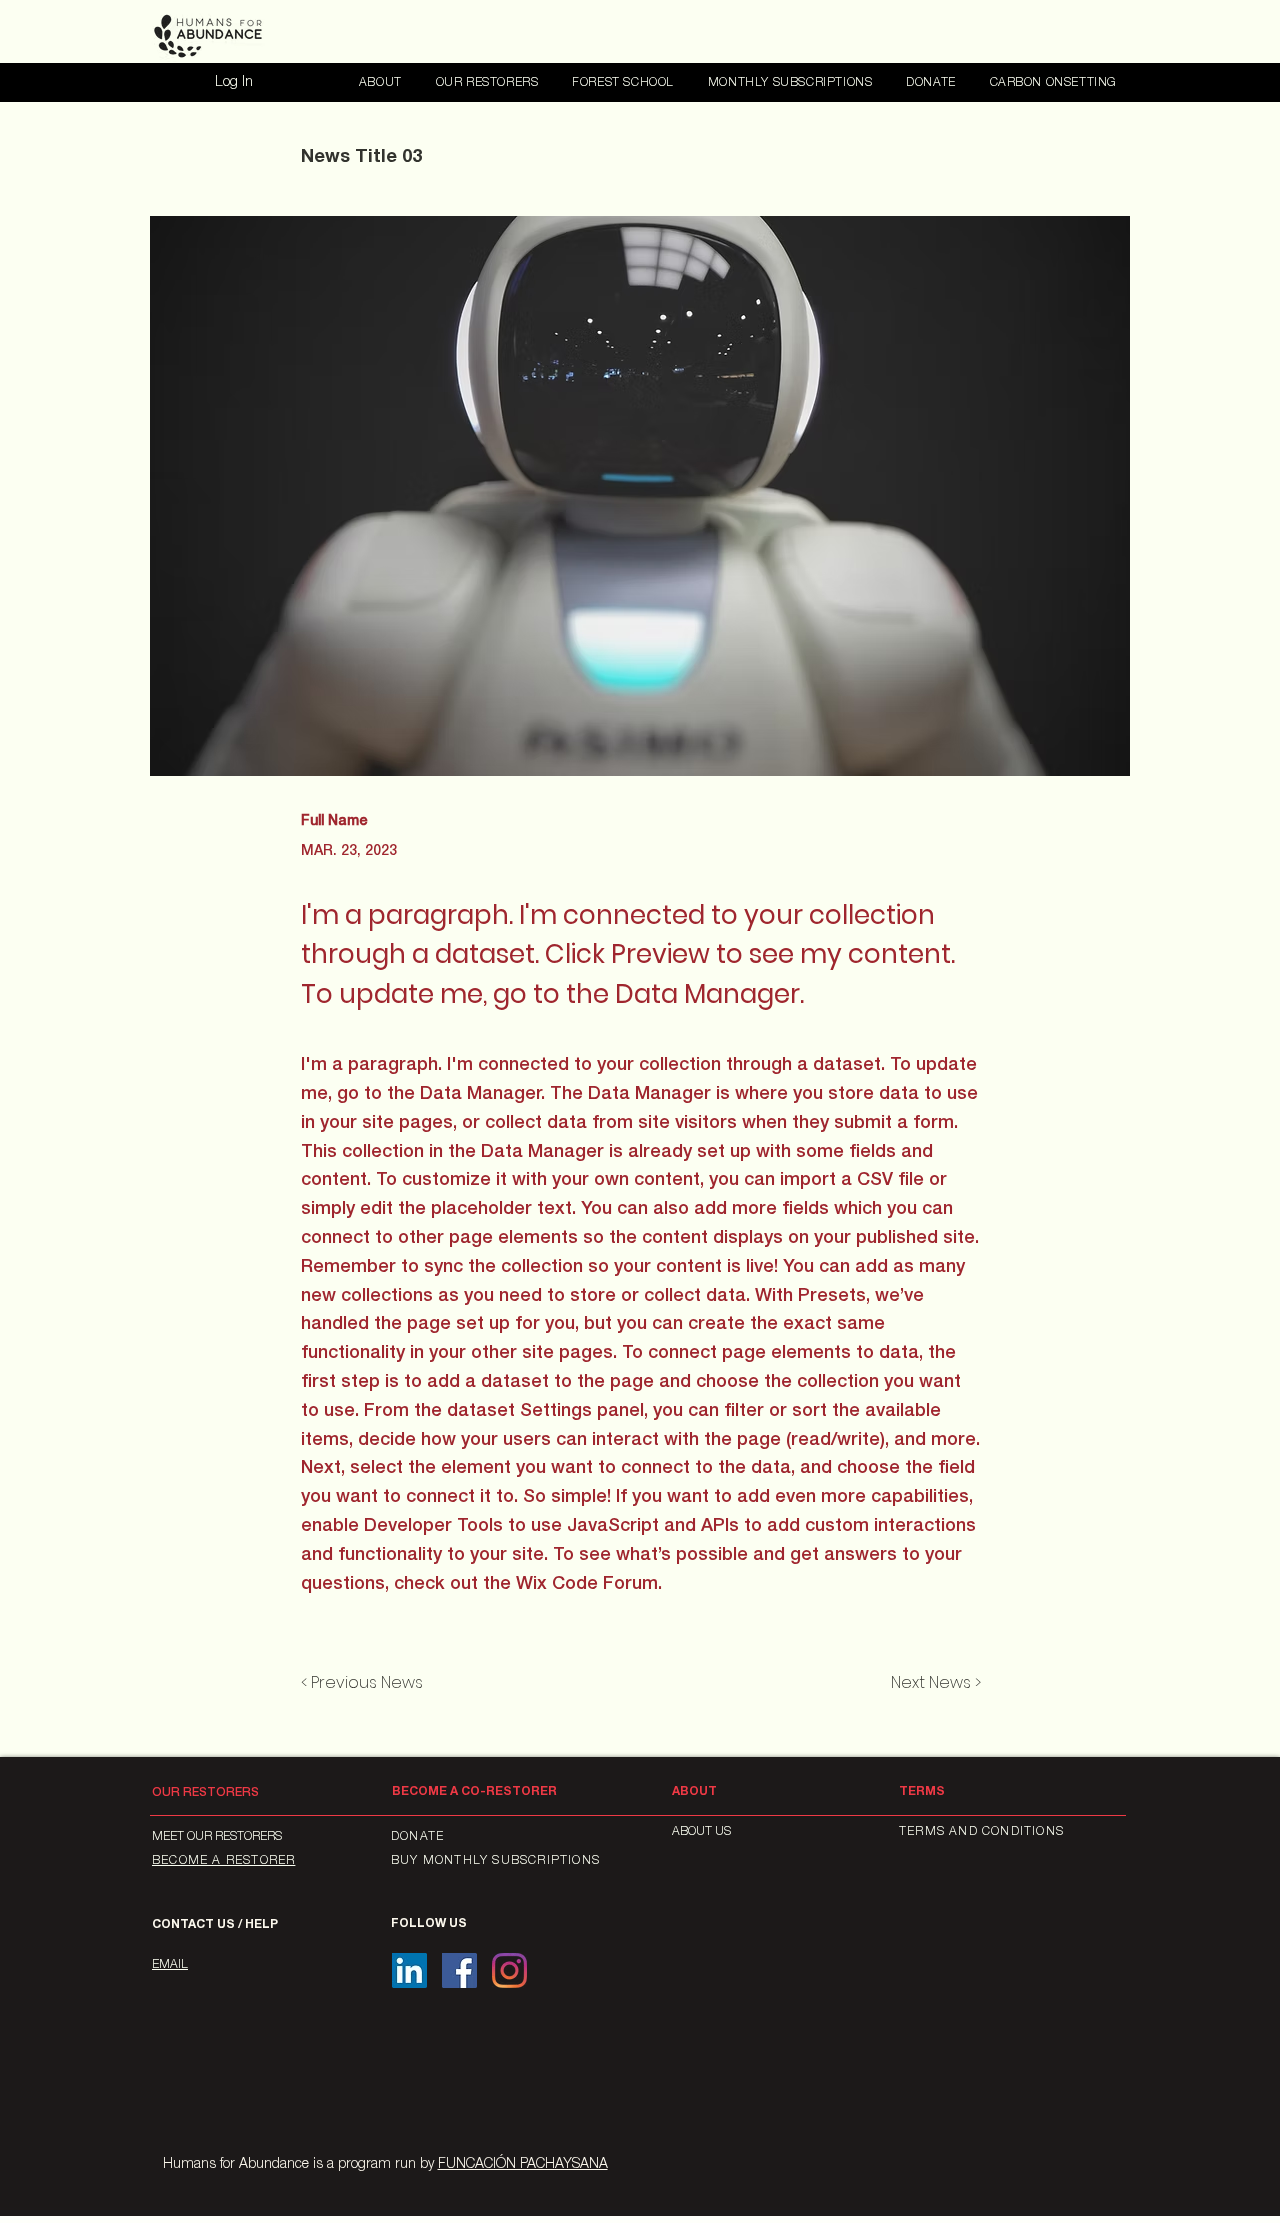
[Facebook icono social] (459, 1970)
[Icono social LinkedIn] (409, 1970)
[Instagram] (509, 1970)
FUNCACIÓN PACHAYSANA (523, 2165)
